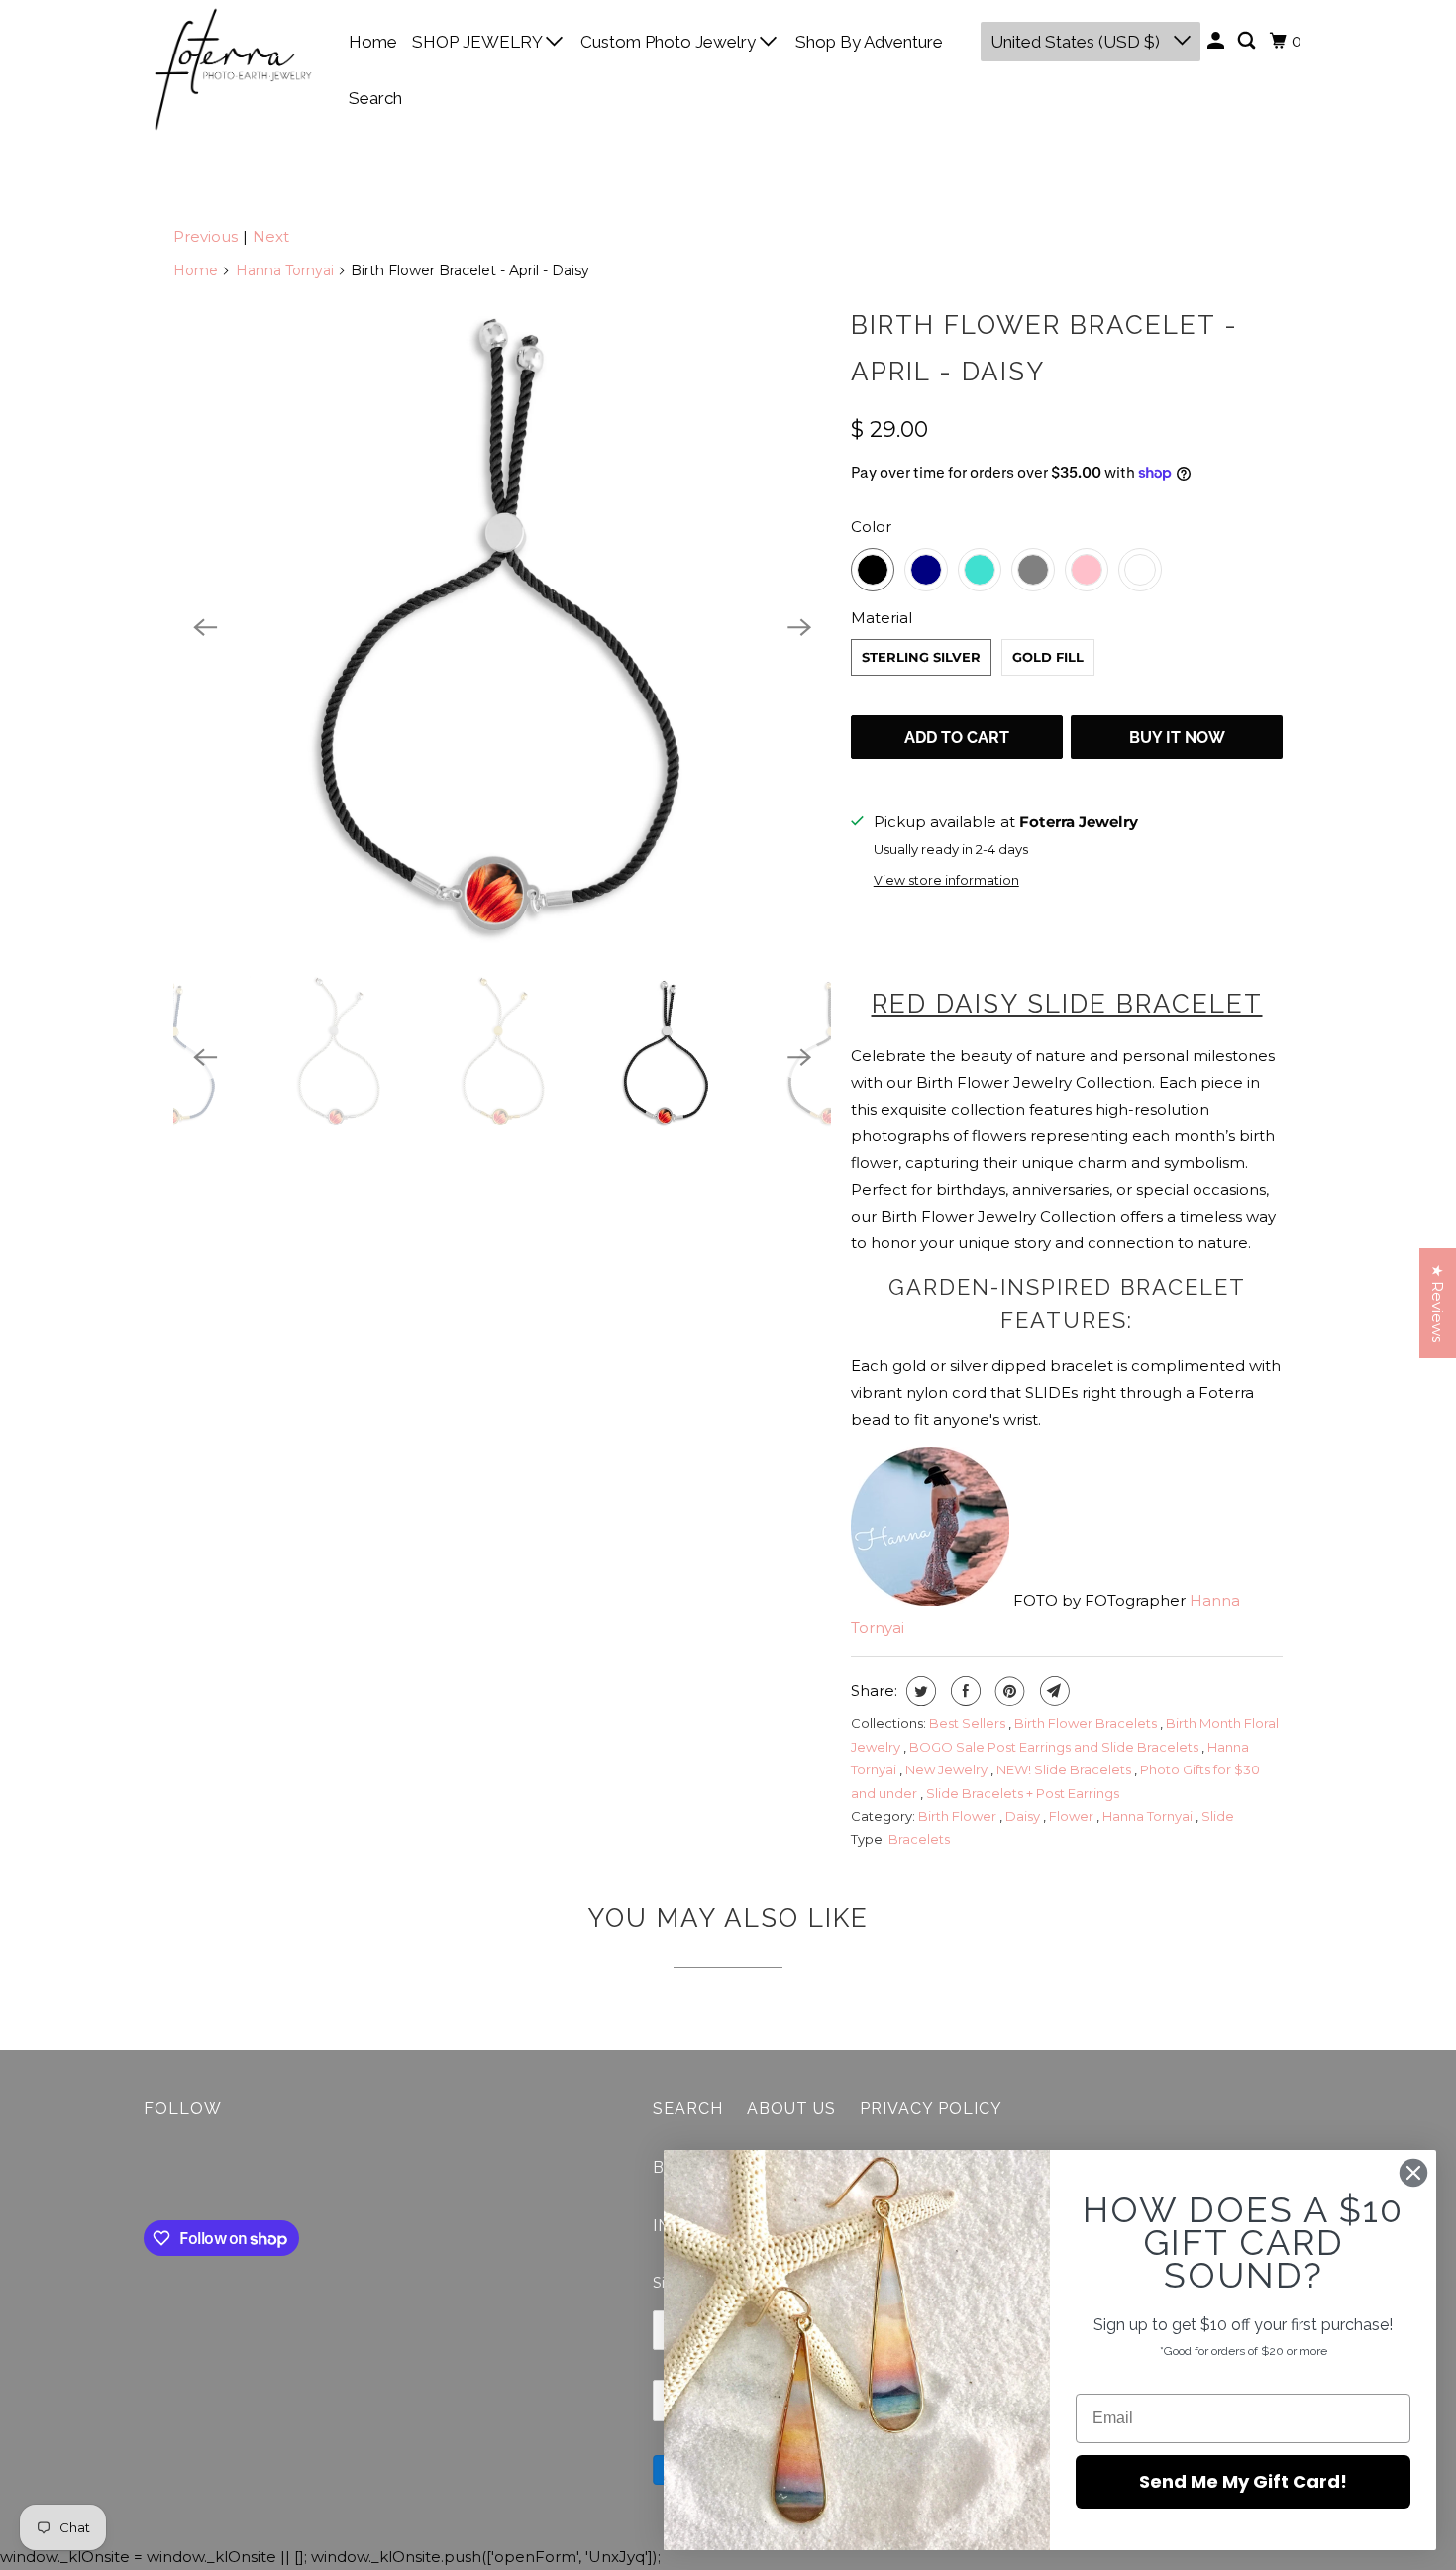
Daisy (1024, 1816)
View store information (946, 880)
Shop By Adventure (869, 42)
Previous (206, 236)
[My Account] (1217, 41)
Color (871, 527)
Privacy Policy (931, 2109)
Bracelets (919, 1839)
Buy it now (1177, 738)
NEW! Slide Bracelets (1065, 1769)
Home (373, 42)
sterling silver (921, 657)
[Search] (1248, 41)
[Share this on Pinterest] (1008, 1691)
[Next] (799, 627)
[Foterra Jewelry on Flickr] (149, 2174)
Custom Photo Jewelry (670, 42)
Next (271, 236)
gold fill (1048, 657)
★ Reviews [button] (1438, 1303)
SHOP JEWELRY (479, 42)
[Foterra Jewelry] (233, 69)
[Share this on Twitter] (919, 1691)
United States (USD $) (1077, 42)
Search (375, 98)
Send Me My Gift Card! (1243, 2481)
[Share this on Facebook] (963, 1691)
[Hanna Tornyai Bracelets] (502, 627)
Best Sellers (969, 1723)
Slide (1218, 1816)
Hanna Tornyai (285, 270)
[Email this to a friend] (1052, 1691)
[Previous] (205, 627)
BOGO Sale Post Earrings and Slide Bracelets (1055, 1747)
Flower (1073, 1816)
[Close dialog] (1413, 2173)
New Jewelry (948, 1769)
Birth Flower (959, 1816)
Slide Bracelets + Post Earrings (1023, 1793)
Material (882, 618)
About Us (791, 2109)
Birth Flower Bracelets (1087, 1723)
